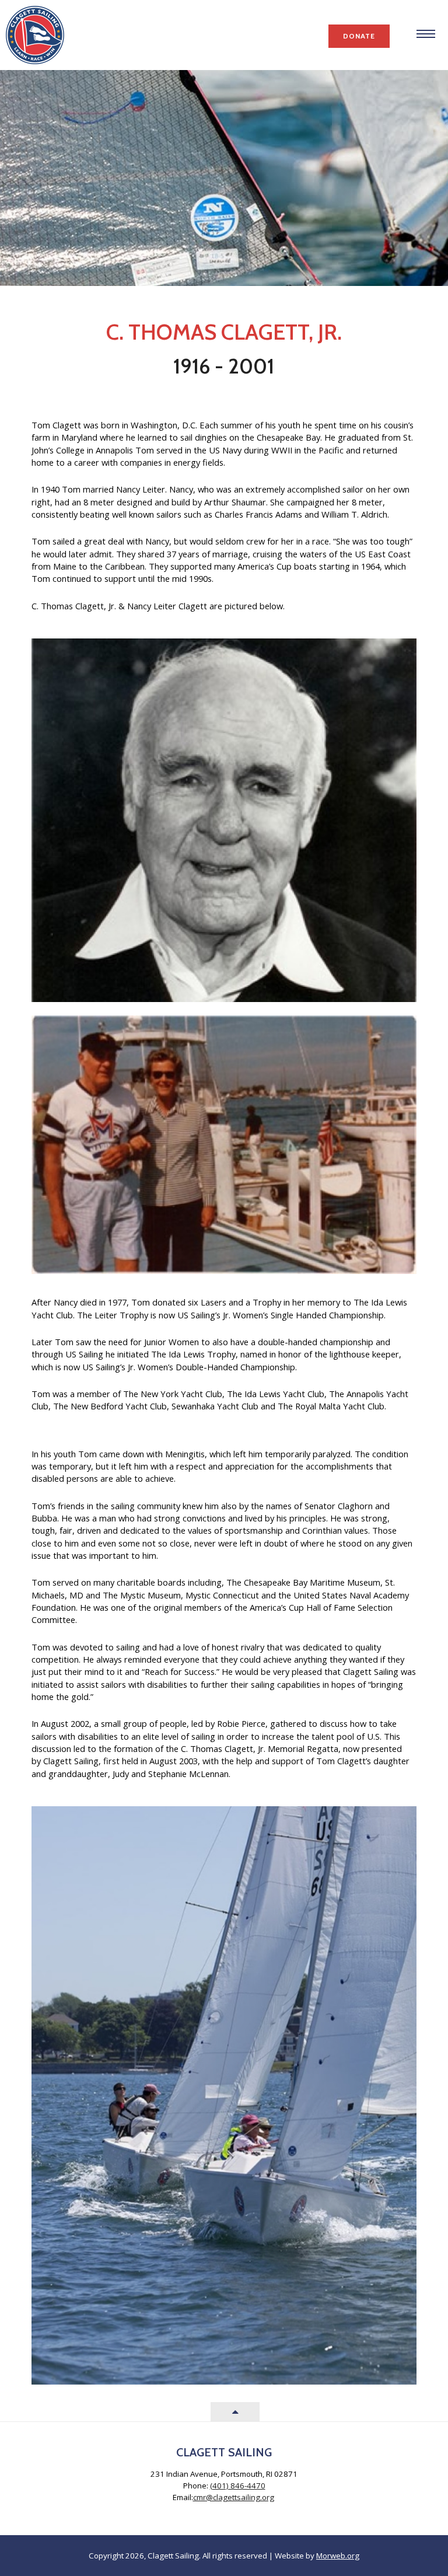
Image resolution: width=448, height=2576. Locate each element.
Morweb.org (338, 2556)
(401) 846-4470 (238, 2486)
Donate (359, 36)
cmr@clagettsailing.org (234, 2497)
